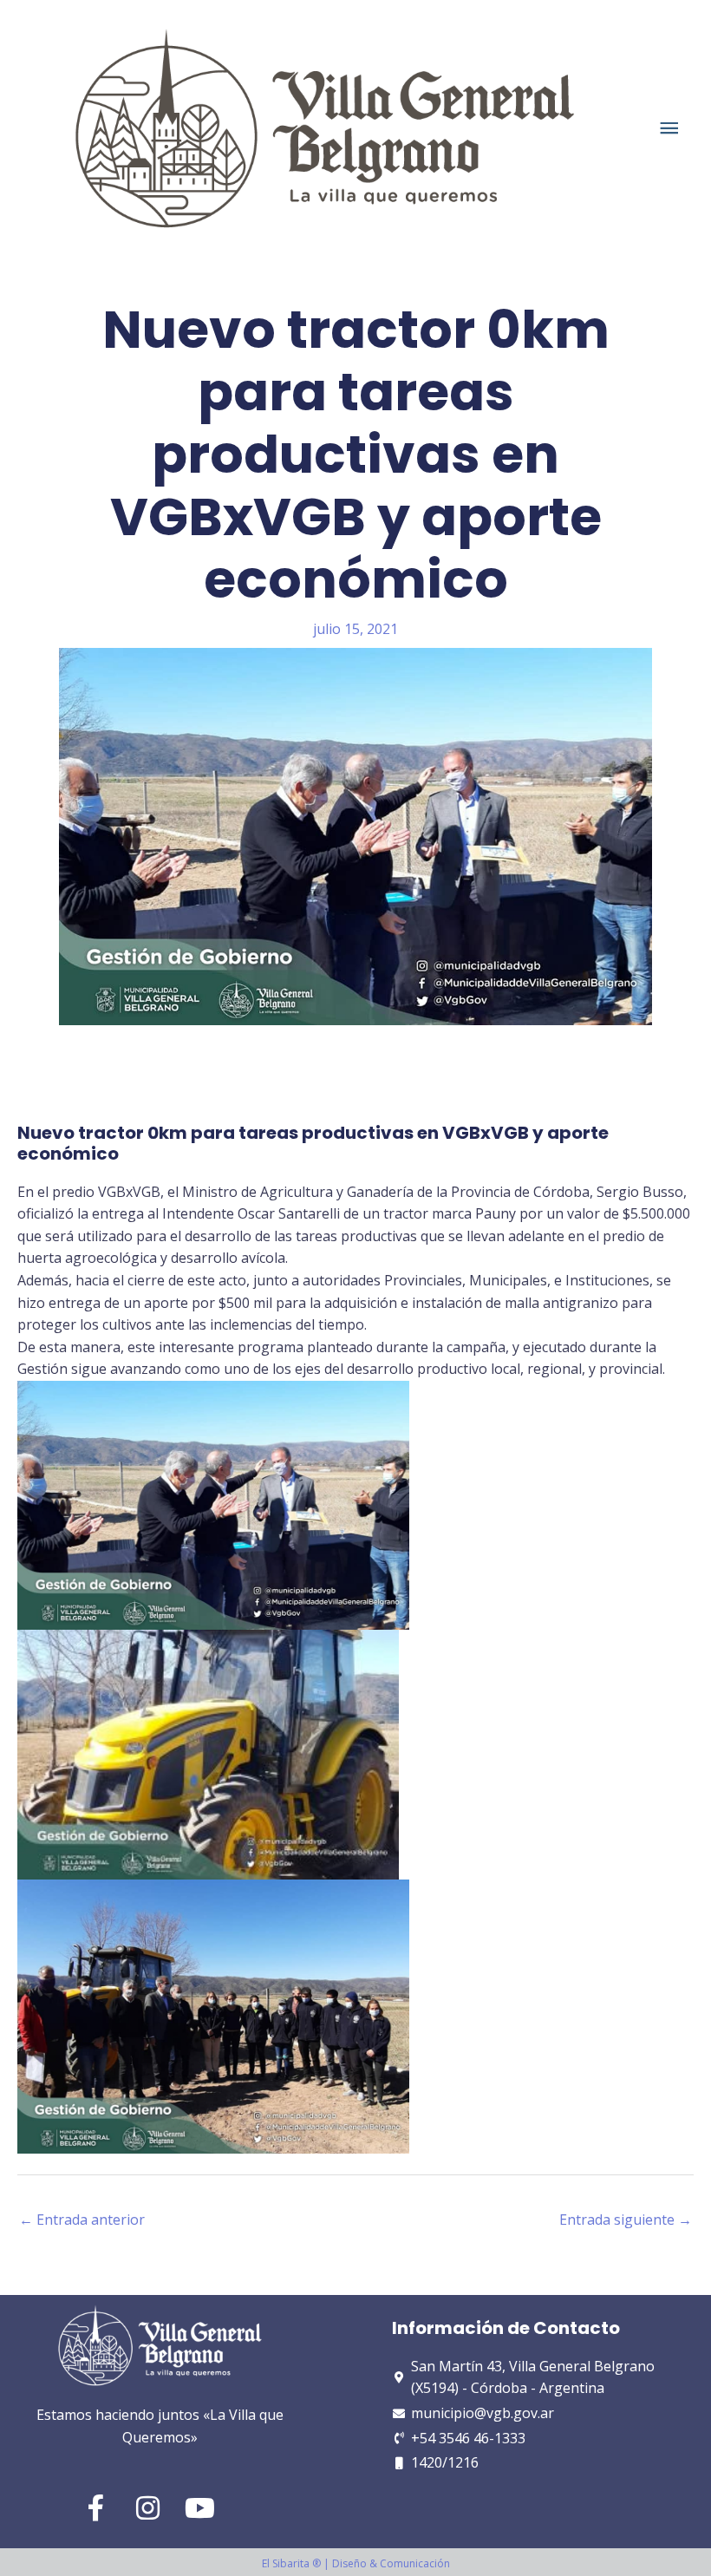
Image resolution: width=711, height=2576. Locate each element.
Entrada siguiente (626, 2220)
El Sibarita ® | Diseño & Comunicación (356, 2563)
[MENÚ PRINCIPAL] (670, 128)
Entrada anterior (82, 2220)
